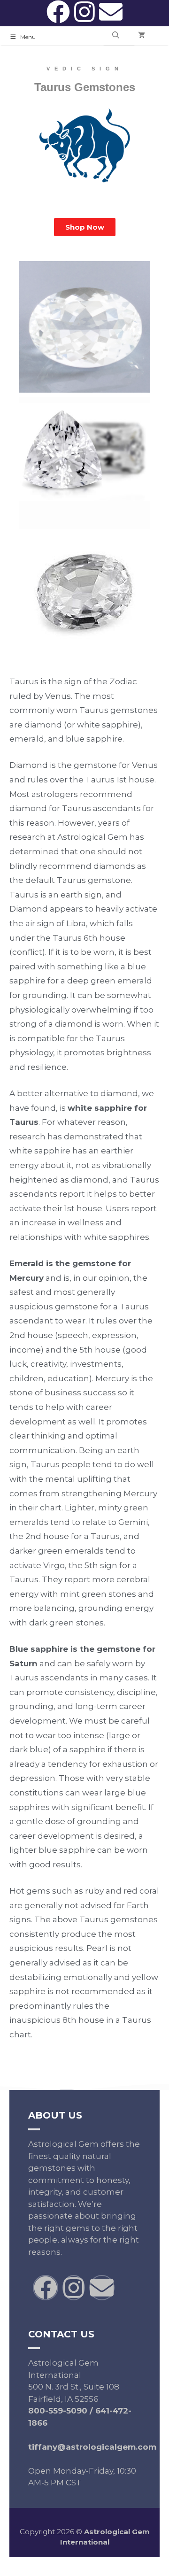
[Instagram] (84, 12)
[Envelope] (111, 12)
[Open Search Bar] (116, 36)
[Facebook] (58, 12)
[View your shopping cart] (142, 36)
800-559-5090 (58, 2411)
